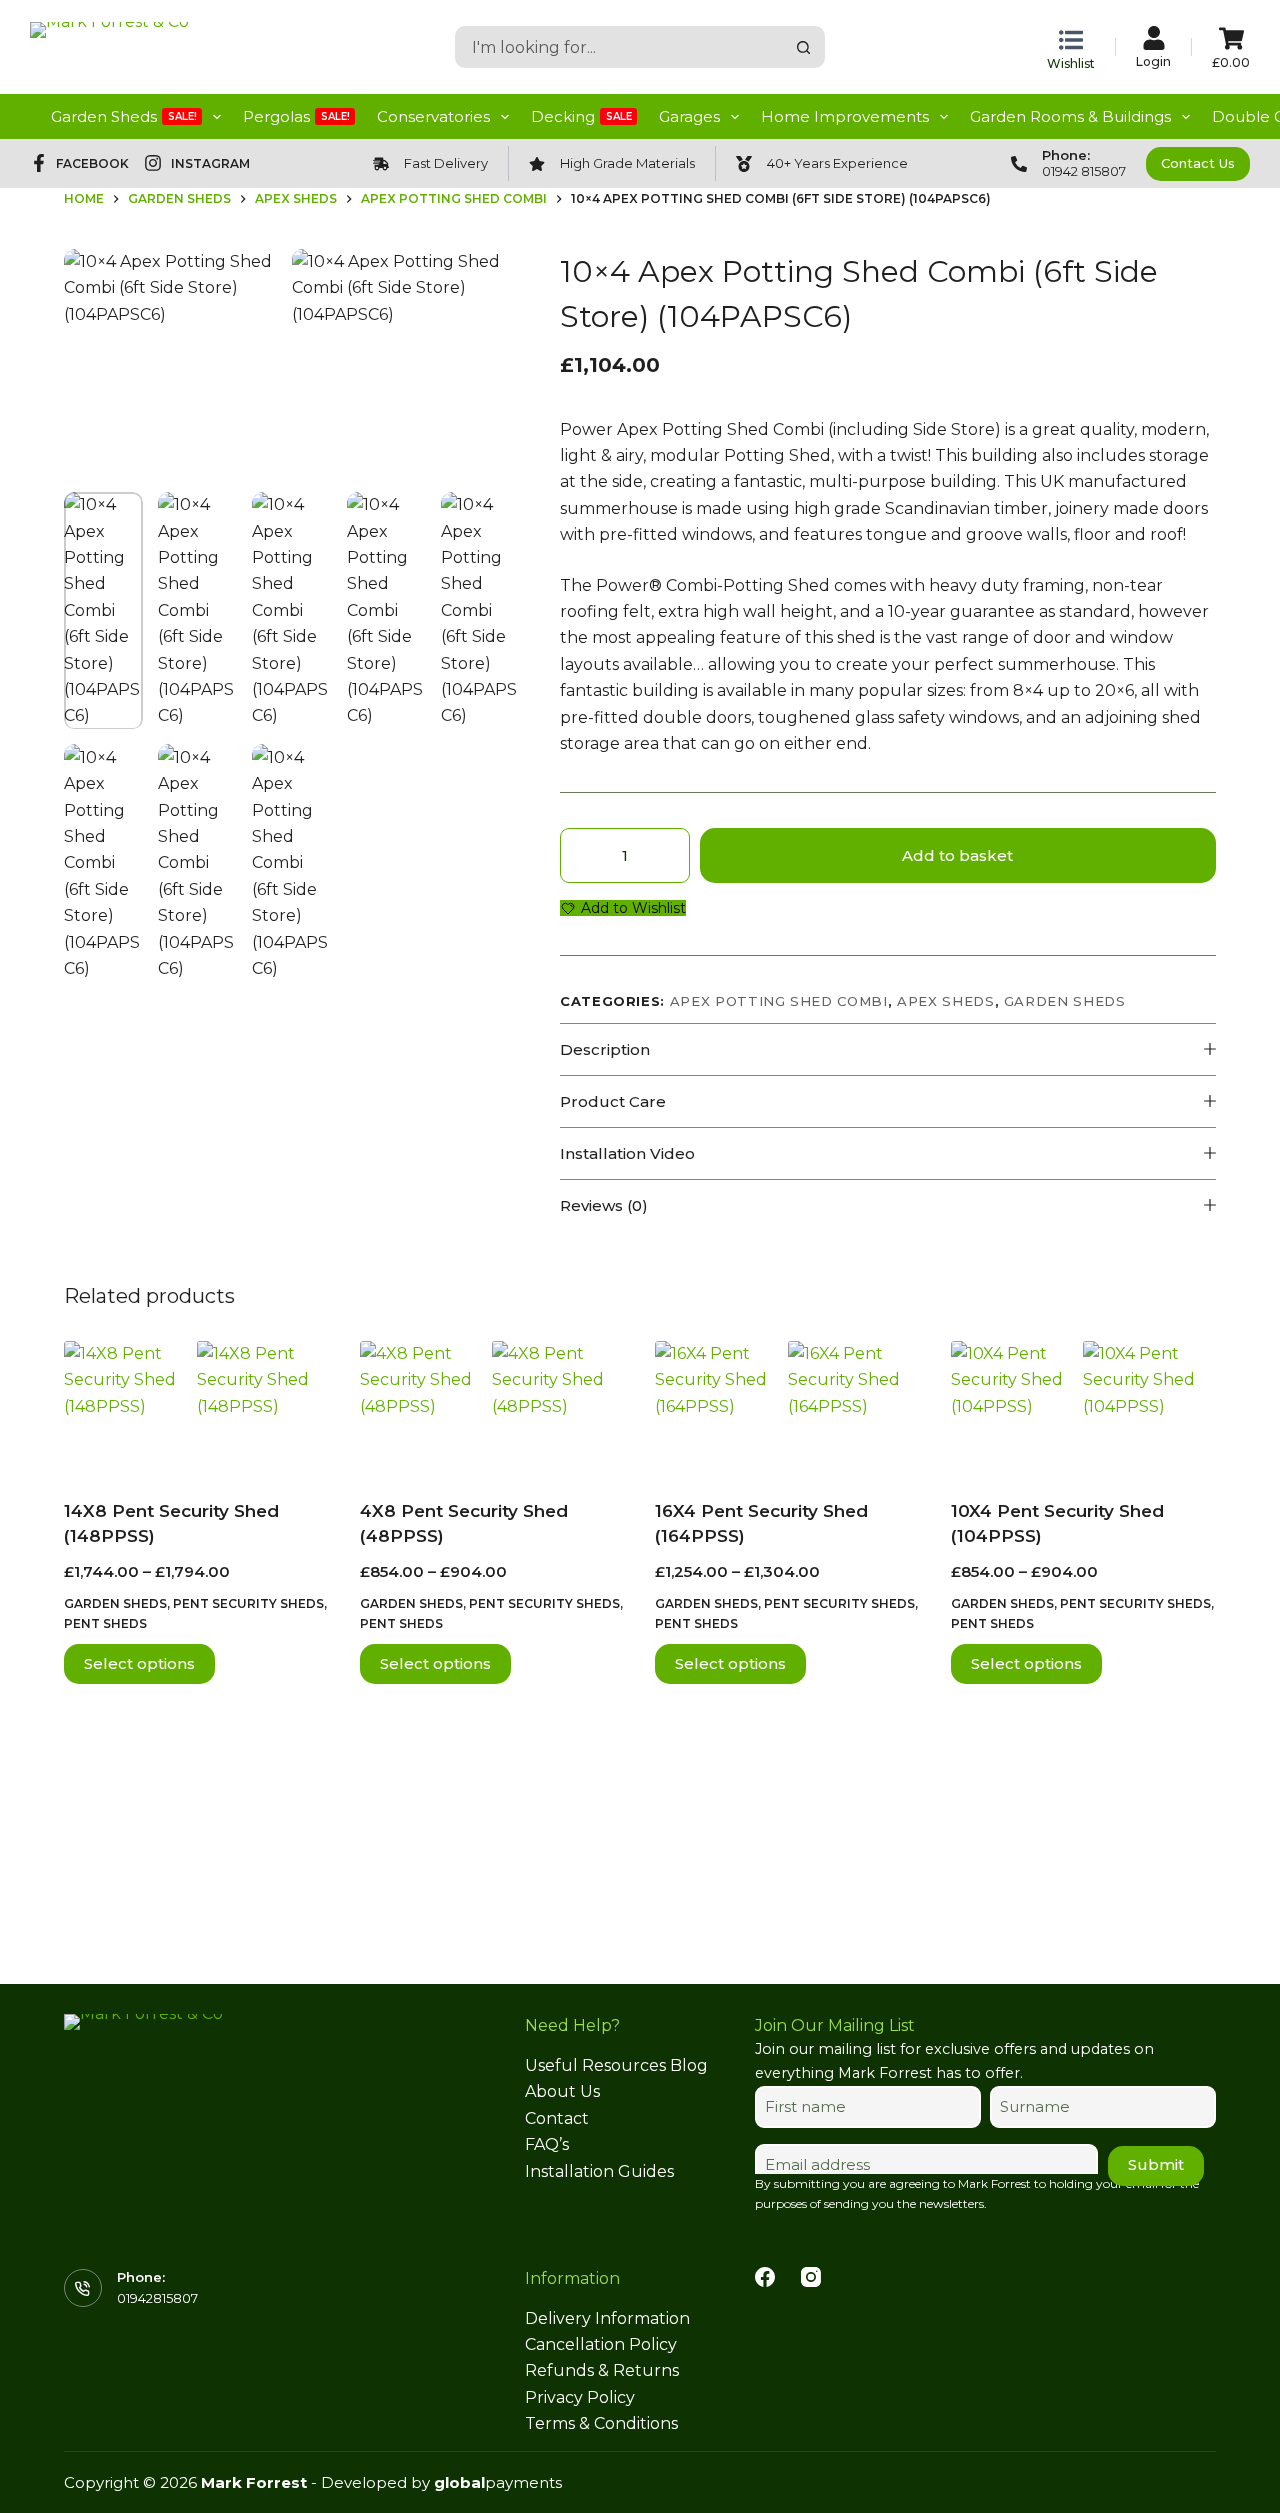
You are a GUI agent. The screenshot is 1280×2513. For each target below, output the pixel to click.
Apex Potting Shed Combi (779, 1001)
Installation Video (627, 1153)
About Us (562, 2091)
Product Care (613, 1101)
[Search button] (804, 47)
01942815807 (157, 2298)
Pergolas (296, 116)
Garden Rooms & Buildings (1070, 116)
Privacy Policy (580, 2397)
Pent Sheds (105, 1623)
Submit (1156, 2164)
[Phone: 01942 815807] (1019, 164)
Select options (139, 1663)
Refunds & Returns (602, 2370)
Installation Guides (599, 2171)
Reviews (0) (604, 1205)
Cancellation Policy (601, 2344)
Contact (557, 2118)
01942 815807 (1084, 171)
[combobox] (620, 47)
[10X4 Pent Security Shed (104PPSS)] (1084, 1407)
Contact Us (1198, 163)
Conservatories (433, 116)
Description (605, 1049)
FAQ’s (547, 2144)
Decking (581, 116)
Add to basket (957, 855)
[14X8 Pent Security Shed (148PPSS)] (197, 1407)
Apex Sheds (946, 1001)
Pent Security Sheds (248, 1603)
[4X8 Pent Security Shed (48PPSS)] (493, 1407)
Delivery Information (607, 2318)
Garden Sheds (124, 116)
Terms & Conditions (601, 2423)
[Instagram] (811, 2277)
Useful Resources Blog (616, 2065)
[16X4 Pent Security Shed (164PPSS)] (788, 1407)
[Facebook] (765, 2277)
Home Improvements (845, 116)
